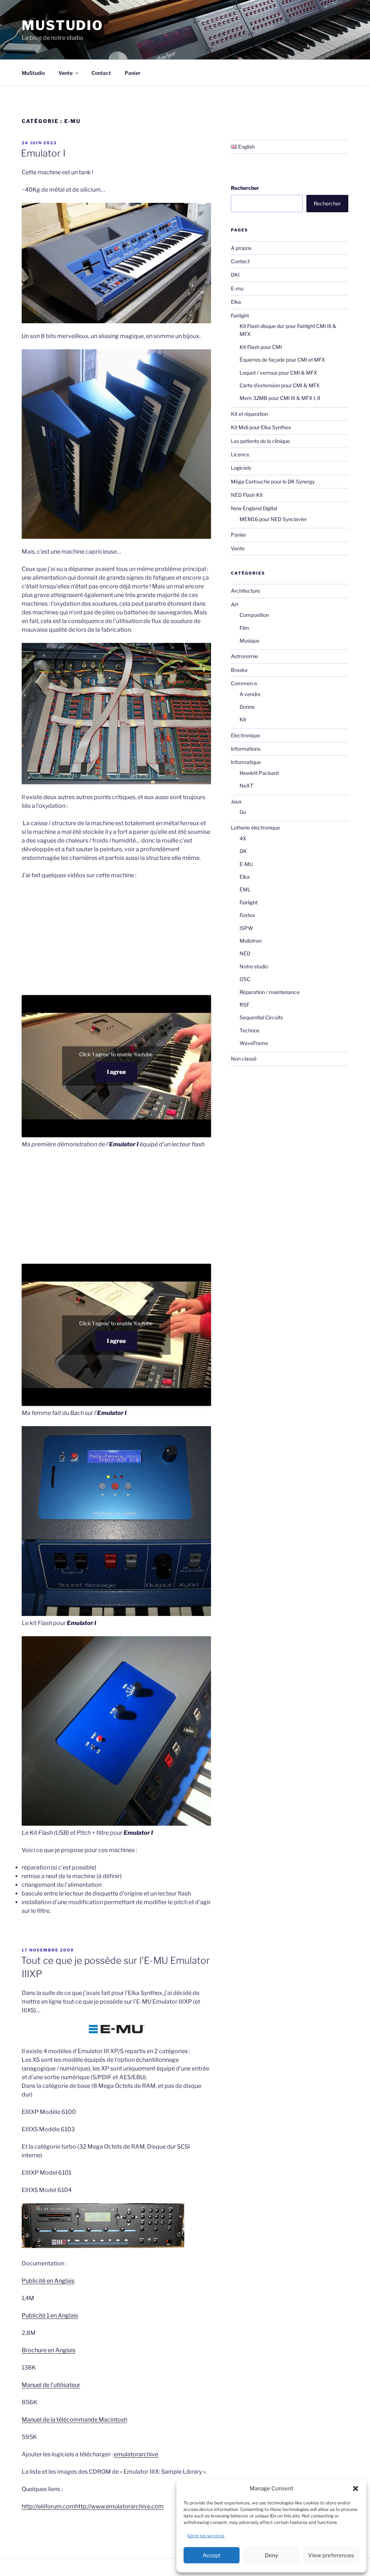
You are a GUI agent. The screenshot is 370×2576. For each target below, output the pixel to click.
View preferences (331, 2555)
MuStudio (63, 25)
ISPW (246, 928)
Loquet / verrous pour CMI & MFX (278, 373)
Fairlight (240, 315)
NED (245, 953)
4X (243, 838)
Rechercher (245, 188)
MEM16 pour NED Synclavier (273, 519)
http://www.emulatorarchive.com (119, 2506)
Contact (101, 73)
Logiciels (241, 468)
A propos (241, 248)
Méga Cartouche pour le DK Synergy (273, 481)
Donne (247, 707)
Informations (246, 749)
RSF (244, 1005)
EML (245, 889)
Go (243, 812)
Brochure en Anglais (49, 2350)
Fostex (247, 915)
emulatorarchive (136, 2454)
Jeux (236, 801)
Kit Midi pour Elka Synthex (261, 427)
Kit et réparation (249, 414)
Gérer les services (206, 2536)
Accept (212, 2555)
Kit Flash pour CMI (261, 347)
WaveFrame (254, 1043)
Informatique (246, 762)
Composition (254, 615)
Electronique (246, 735)
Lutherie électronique (255, 828)
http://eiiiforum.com (48, 2506)
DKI (235, 275)
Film (244, 628)
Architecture (246, 591)
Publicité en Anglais (48, 2281)
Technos (249, 1030)
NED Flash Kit (247, 495)
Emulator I (43, 153)
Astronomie (244, 656)
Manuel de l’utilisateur (51, 2385)
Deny (272, 2555)
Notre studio (254, 966)
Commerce (244, 683)
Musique (249, 641)
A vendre (250, 694)
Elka (236, 302)
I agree (116, 1072)
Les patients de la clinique (260, 441)
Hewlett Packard (259, 773)
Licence (240, 454)
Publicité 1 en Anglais (50, 2315)
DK (243, 851)
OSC (245, 979)
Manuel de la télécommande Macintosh (74, 2420)
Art (235, 604)
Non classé (244, 1059)
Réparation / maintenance (270, 992)
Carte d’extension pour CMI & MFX (280, 385)
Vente (66, 73)
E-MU (246, 864)
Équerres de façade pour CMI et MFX (282, 360)
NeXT (246, 786)
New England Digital (254, 508)
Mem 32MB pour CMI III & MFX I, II (280, 398)
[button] (356, 2488)
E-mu (237, 288)
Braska (239, 670)
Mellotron (251, 941)
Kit (243, 719)
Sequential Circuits (261, 1017)
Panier (133, 73)
